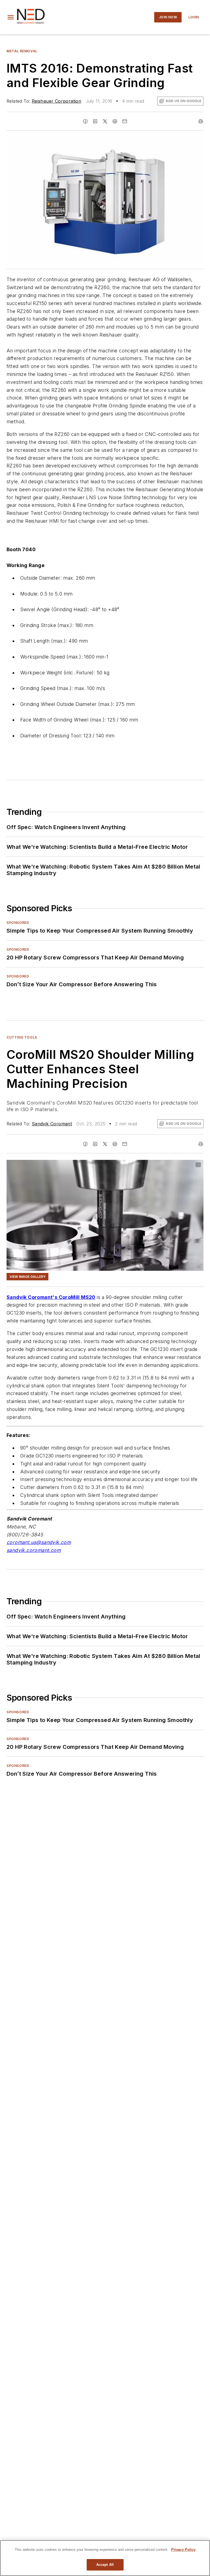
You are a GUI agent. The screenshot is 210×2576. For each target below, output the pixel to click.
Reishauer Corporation (56, 101)
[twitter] (105, 121)
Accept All (105, 2565)
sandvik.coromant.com (34, 1550)
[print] (201, 121)
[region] (105, 2558)
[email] (125, 121)
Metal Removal (22, 51)
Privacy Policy (183, 2550)
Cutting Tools (22, 1037)
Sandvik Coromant (52, 1124)
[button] (11, 17)
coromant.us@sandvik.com (39, 1542)
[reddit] (115, 121)
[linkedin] (95, 121)
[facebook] (85, 121)
